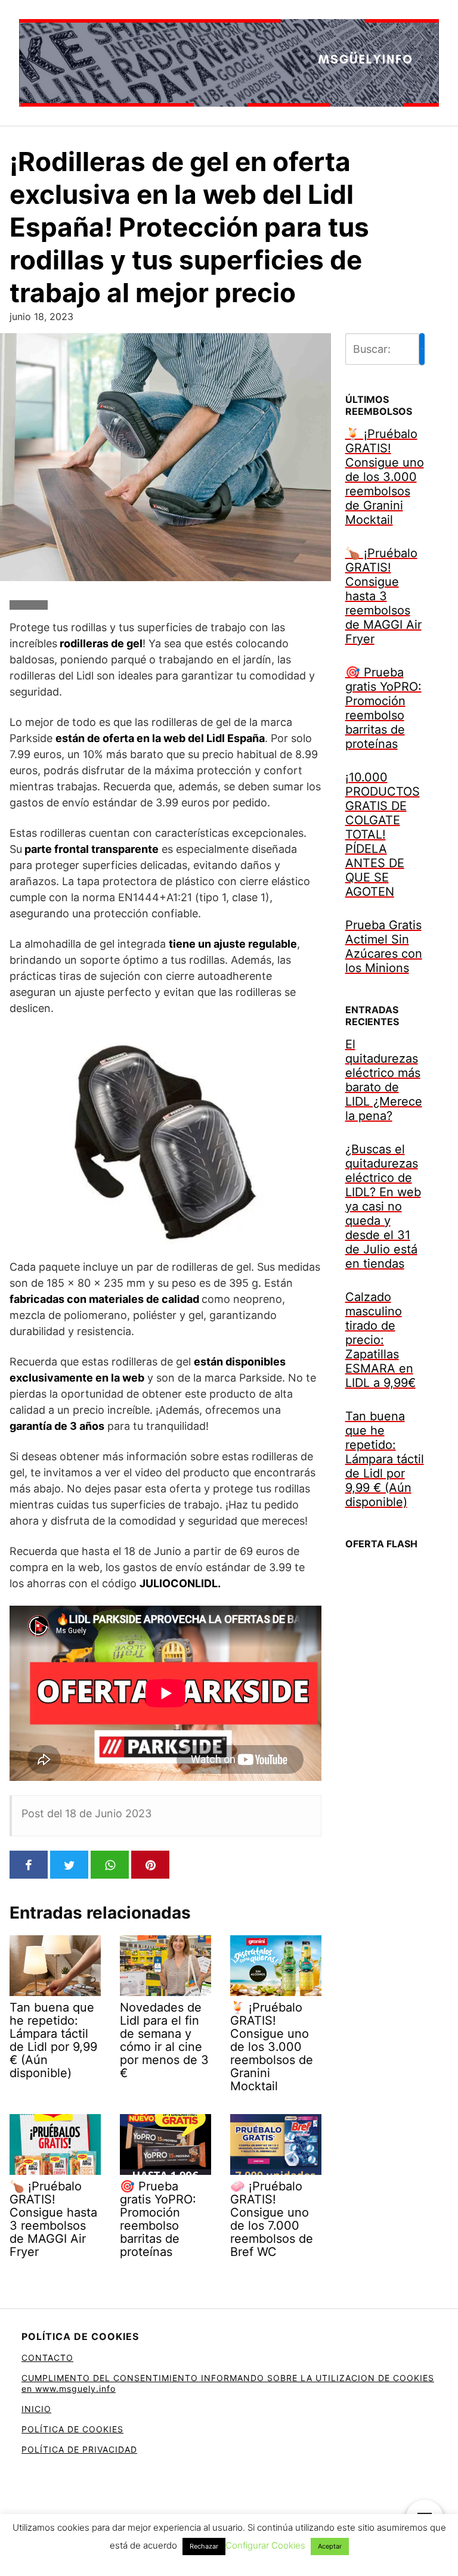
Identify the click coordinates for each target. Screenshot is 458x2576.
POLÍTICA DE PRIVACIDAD (79, 2449)
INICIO (36, 2409)
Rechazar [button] (204, 2546)
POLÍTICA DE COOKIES (72, 2429)
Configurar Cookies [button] (265, 2545)
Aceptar (330, 2546)
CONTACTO (47, 2358)
